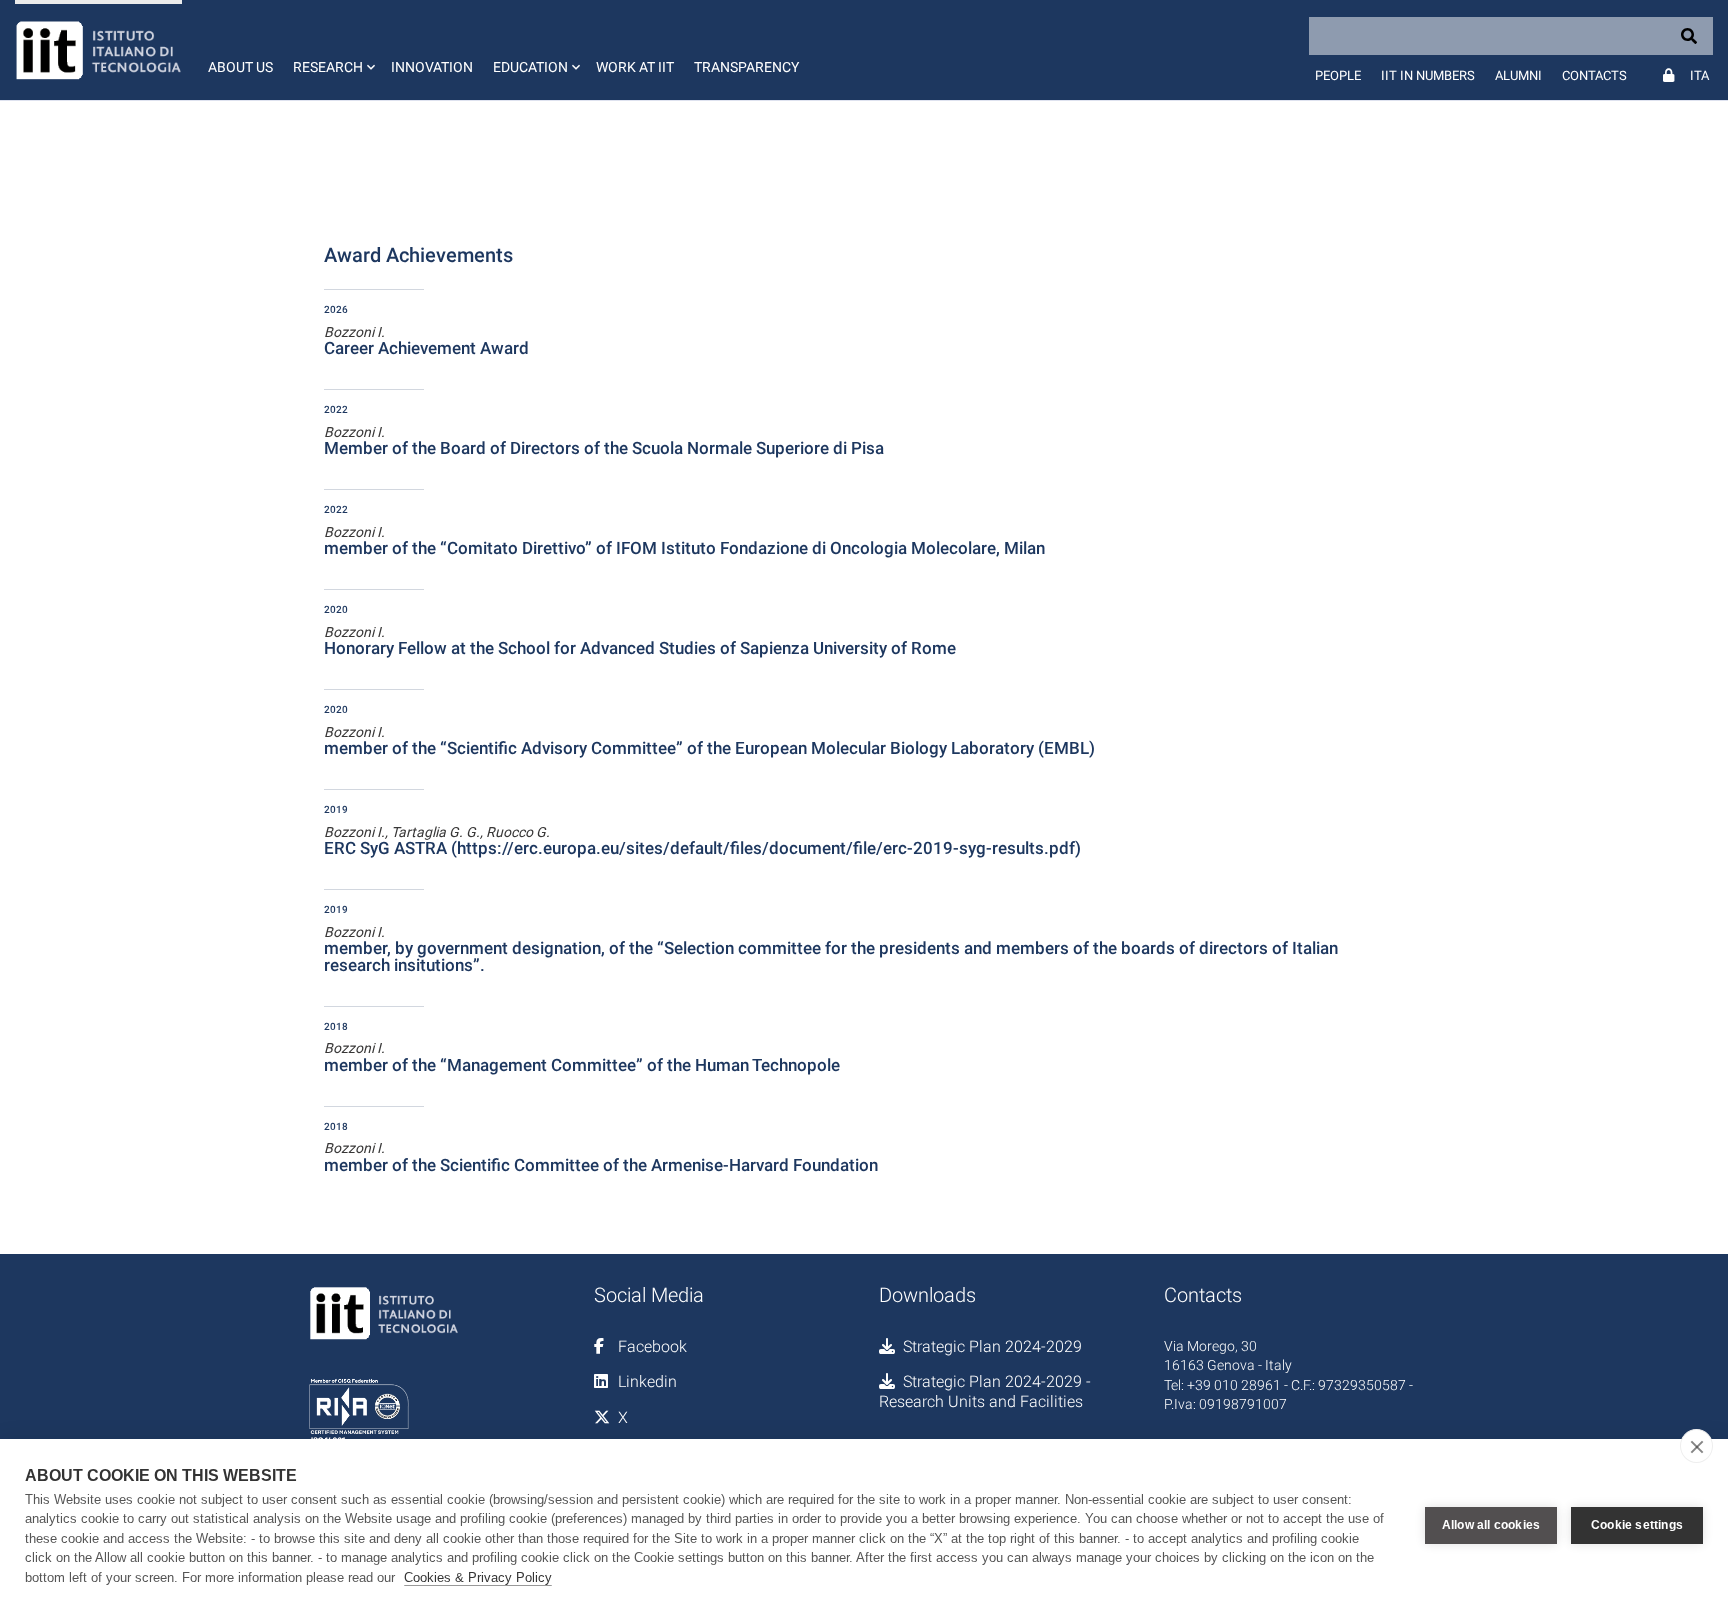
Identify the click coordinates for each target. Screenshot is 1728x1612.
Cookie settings (1637, 1525)
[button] (332, 50)
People (1338, 75)
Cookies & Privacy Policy (478, 1577)
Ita (1699, 75)
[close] (1696, 1446)
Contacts (1594, 75)
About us (240, 67)
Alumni (1518, 75)
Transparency (746, 67)
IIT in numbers (1428, 75)
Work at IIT (635, 67)
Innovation (432, 67)
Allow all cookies (1491, 1525)
